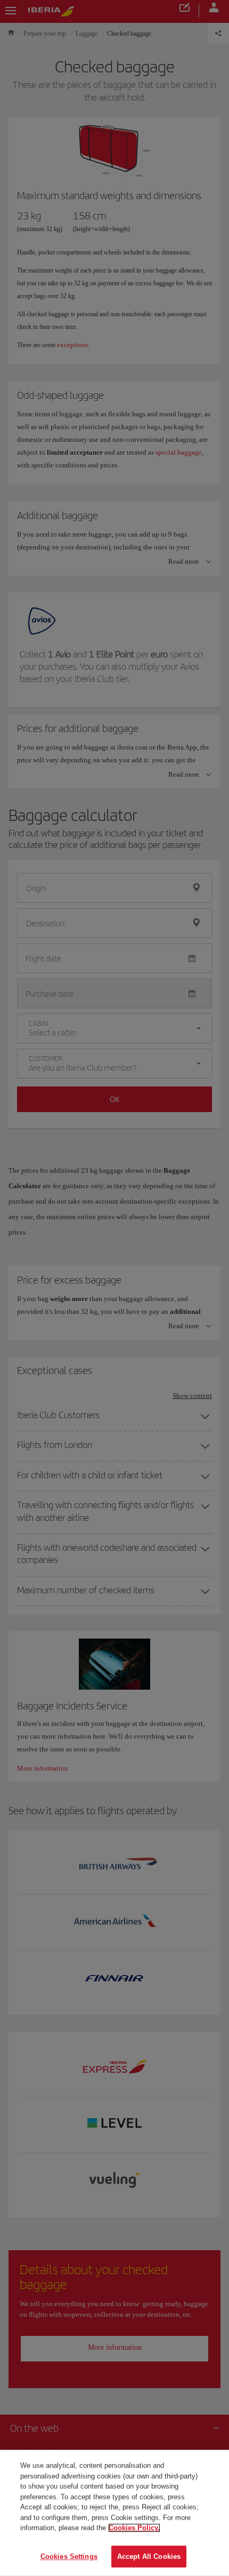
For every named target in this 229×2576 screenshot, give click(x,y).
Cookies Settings (69, 2556)
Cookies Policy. (134, 2528)
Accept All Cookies (149, 2556)
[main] (114, 2513)
